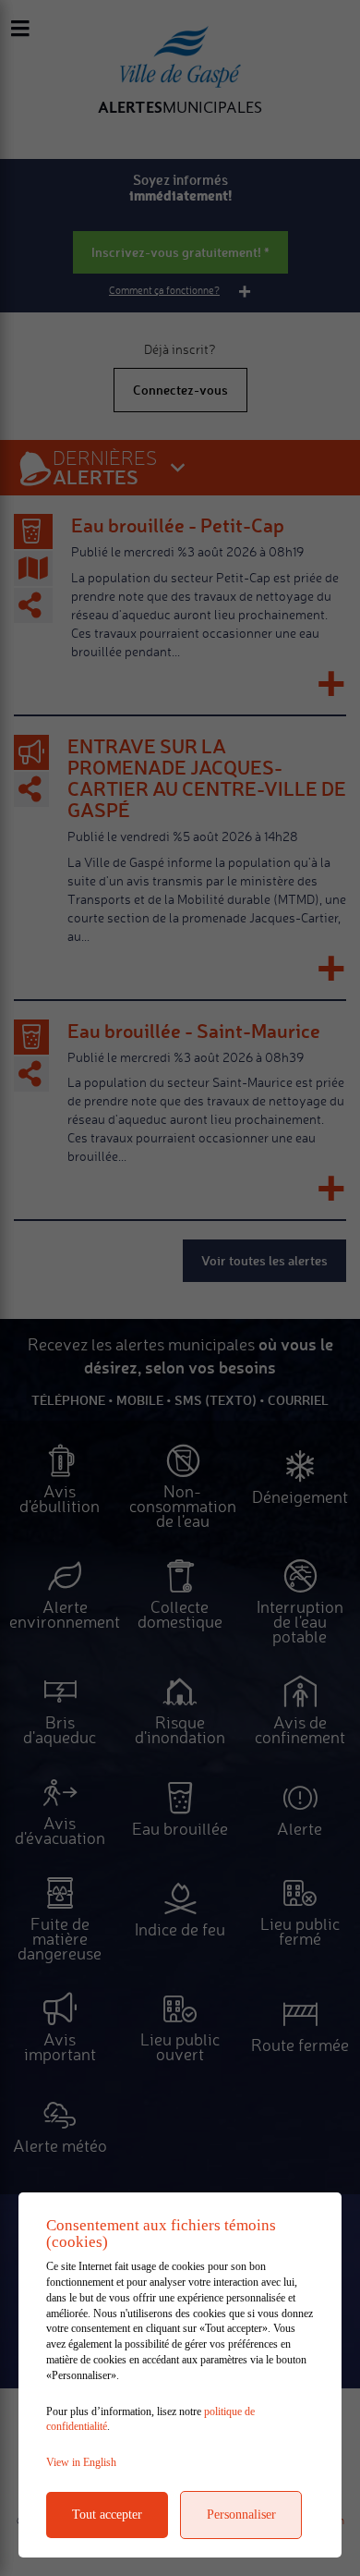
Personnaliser (241, 2515)
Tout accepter (107, 2515)
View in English (81, 2462)
